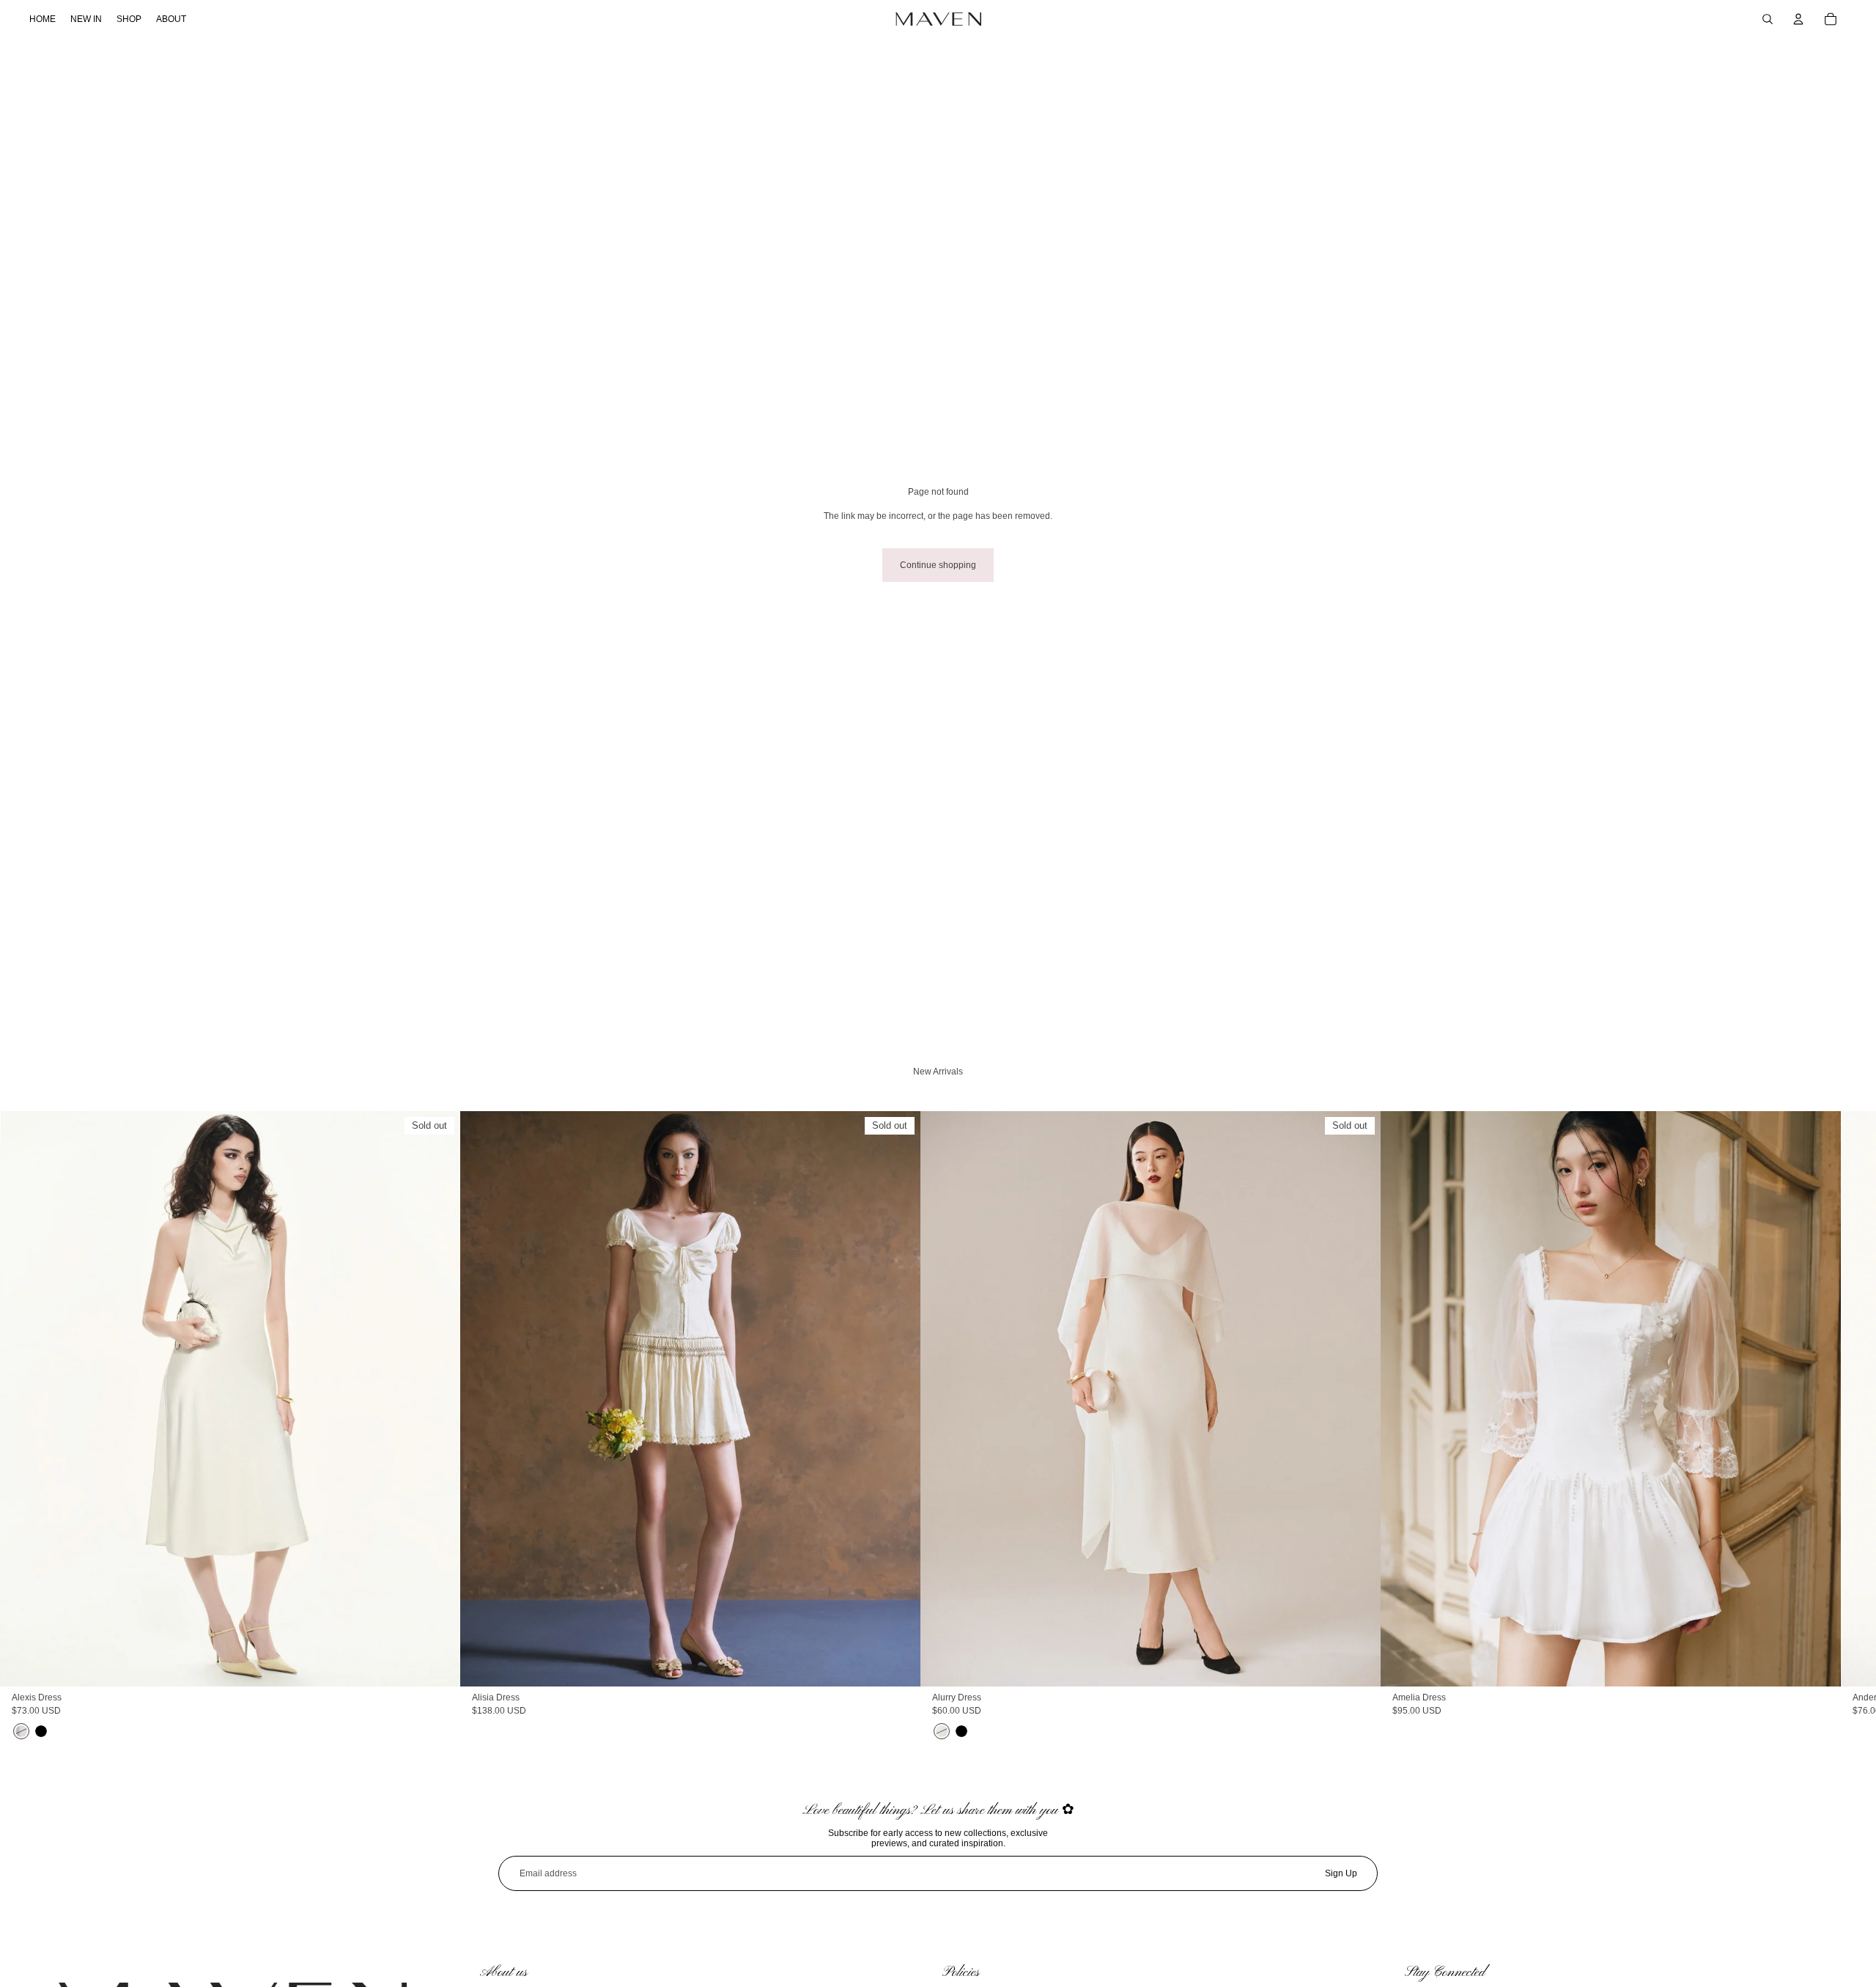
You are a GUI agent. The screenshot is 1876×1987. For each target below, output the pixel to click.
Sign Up (1341, 1873)
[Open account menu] (1798, 19)
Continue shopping (938, 565)
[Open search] (1768, 19)
